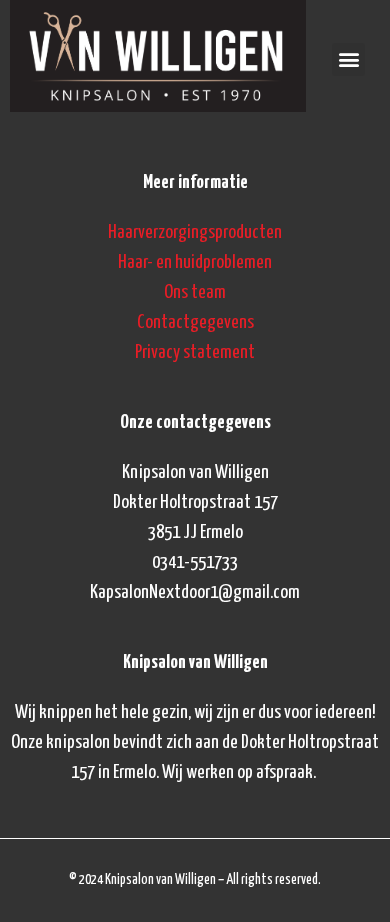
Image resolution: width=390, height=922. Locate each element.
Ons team (195, 292)
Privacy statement (195, 352)
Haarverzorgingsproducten (195, 232)
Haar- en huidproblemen (195, 262)
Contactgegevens (195, 322)
